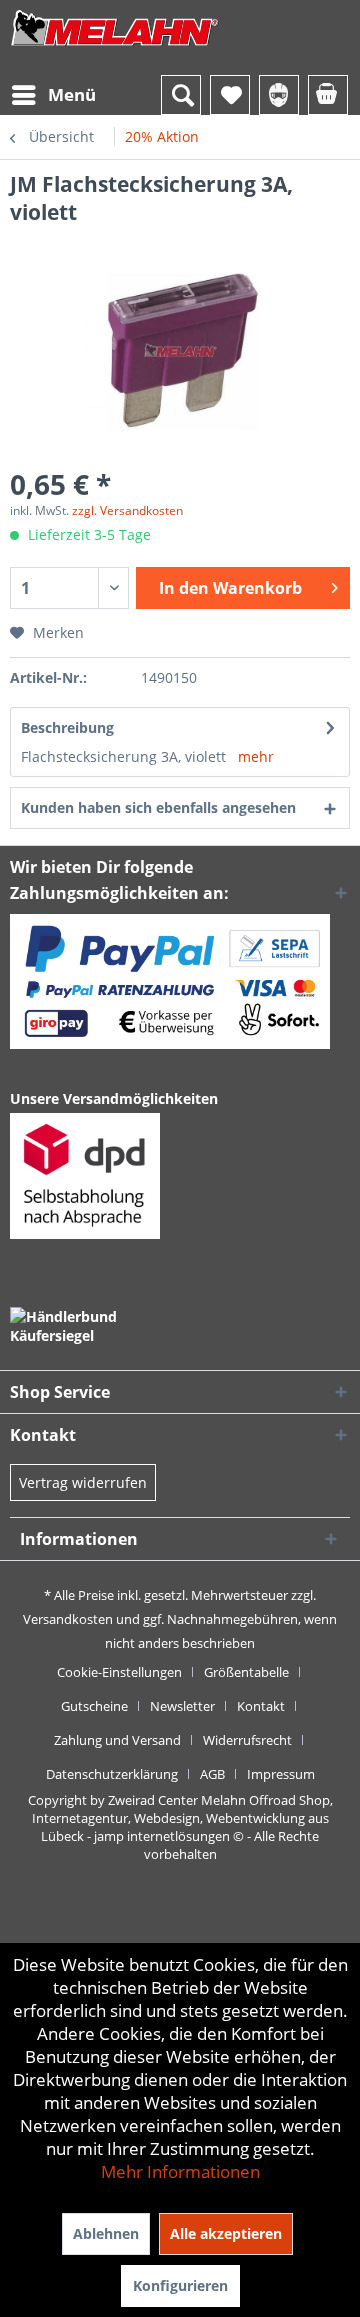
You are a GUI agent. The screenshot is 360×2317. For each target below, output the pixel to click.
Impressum (281, 1774)
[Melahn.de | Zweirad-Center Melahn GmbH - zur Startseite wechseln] (115, 47)
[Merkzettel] (230, 95)
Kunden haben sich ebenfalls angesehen (158, 807)
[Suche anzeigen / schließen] (181, 95)
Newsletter (182, 1706)
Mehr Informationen (180, 2171)
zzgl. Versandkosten (127, 510)
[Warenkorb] (328, 95)
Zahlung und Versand (117, 1740)
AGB (212, 1774)
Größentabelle (246, 1672)
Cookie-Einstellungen (119, 1672)
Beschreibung (67, 727)
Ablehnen (106, 2233)
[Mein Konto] (279, 95)
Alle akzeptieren (226, 2233)
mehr (256, 756)
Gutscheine (94, 1706)
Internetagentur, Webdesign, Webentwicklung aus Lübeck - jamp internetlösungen (180, 1827)
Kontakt (261, 1706)
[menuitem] (53, 95)
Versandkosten (68, 1619)
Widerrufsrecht (247, 1740)
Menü (72, 94)
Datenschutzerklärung (112, 1774)
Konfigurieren (180, 2285)
